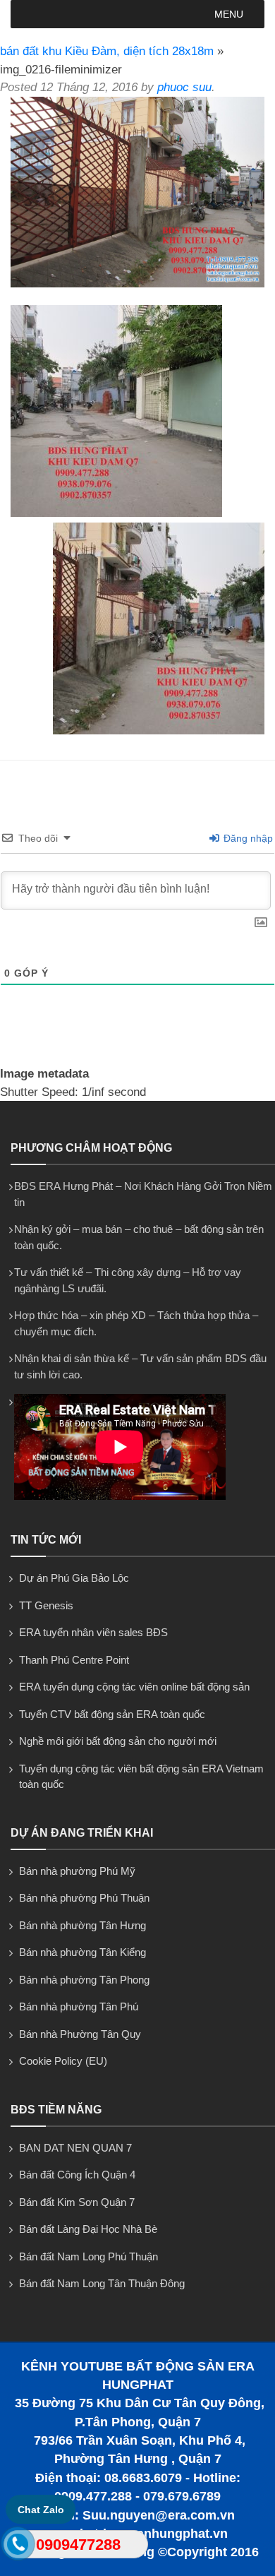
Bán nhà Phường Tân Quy (80, 2034)
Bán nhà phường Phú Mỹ (77, 1871)
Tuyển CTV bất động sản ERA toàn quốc (112, 1714)
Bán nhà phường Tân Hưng (82, 1925)
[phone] (19, 2547)
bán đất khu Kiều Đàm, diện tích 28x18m (107, 51)
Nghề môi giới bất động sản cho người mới (118, 1741)
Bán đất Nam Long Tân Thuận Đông (102, 2283)
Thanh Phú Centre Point (74, 1660)
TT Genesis (46, 1605)
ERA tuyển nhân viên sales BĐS (93, 1632)
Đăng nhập (247, 838)
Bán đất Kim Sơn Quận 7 (77, 2202)
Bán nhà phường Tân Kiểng (82, 1952)
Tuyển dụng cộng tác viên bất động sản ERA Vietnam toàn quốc (141, 1777)
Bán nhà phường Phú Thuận (84, 1898)
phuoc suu (184, 87)
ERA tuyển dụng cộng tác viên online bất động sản (134, 1687)
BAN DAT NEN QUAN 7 (75, 2148)
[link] (137, 284)
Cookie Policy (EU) (63, 2061)
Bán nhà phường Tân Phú (79, 2006)
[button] (229, 14)
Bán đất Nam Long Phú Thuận (88, 2256)
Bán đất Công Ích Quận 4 (77, 2175)
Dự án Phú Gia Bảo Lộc (74, 1578)
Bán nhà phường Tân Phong (84, 1980)
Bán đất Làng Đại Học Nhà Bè (88, 2229)
